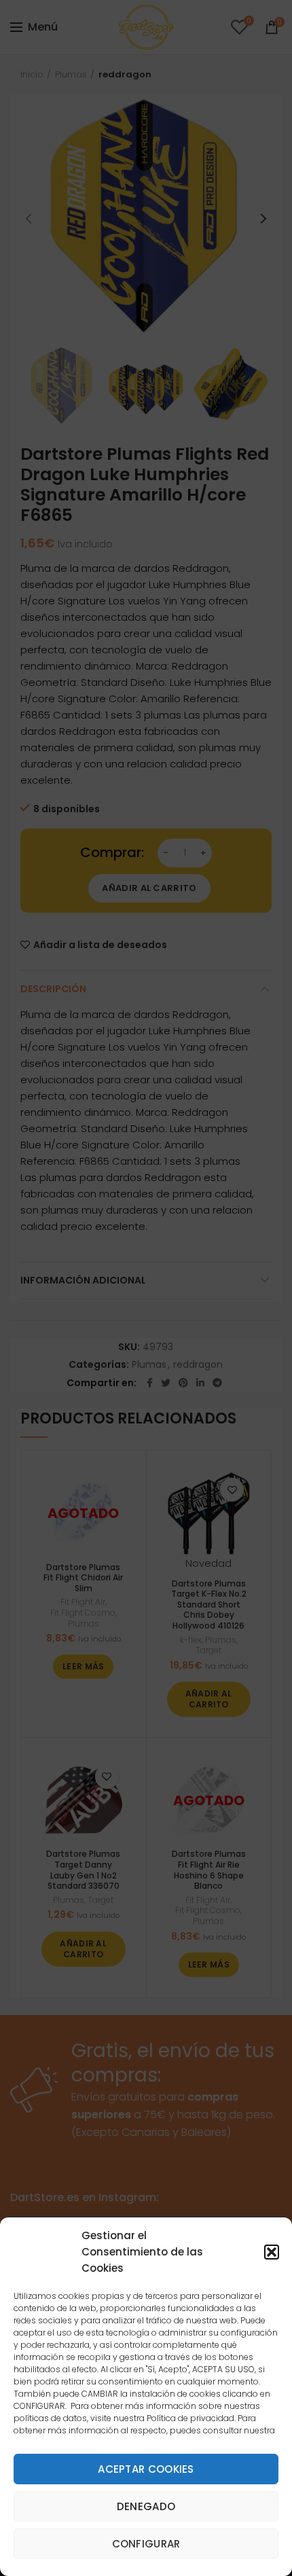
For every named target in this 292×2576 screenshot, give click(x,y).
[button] (272, 2252)
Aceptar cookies (146, 2469)
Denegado (146, 2506)
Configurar (146, 2544)
